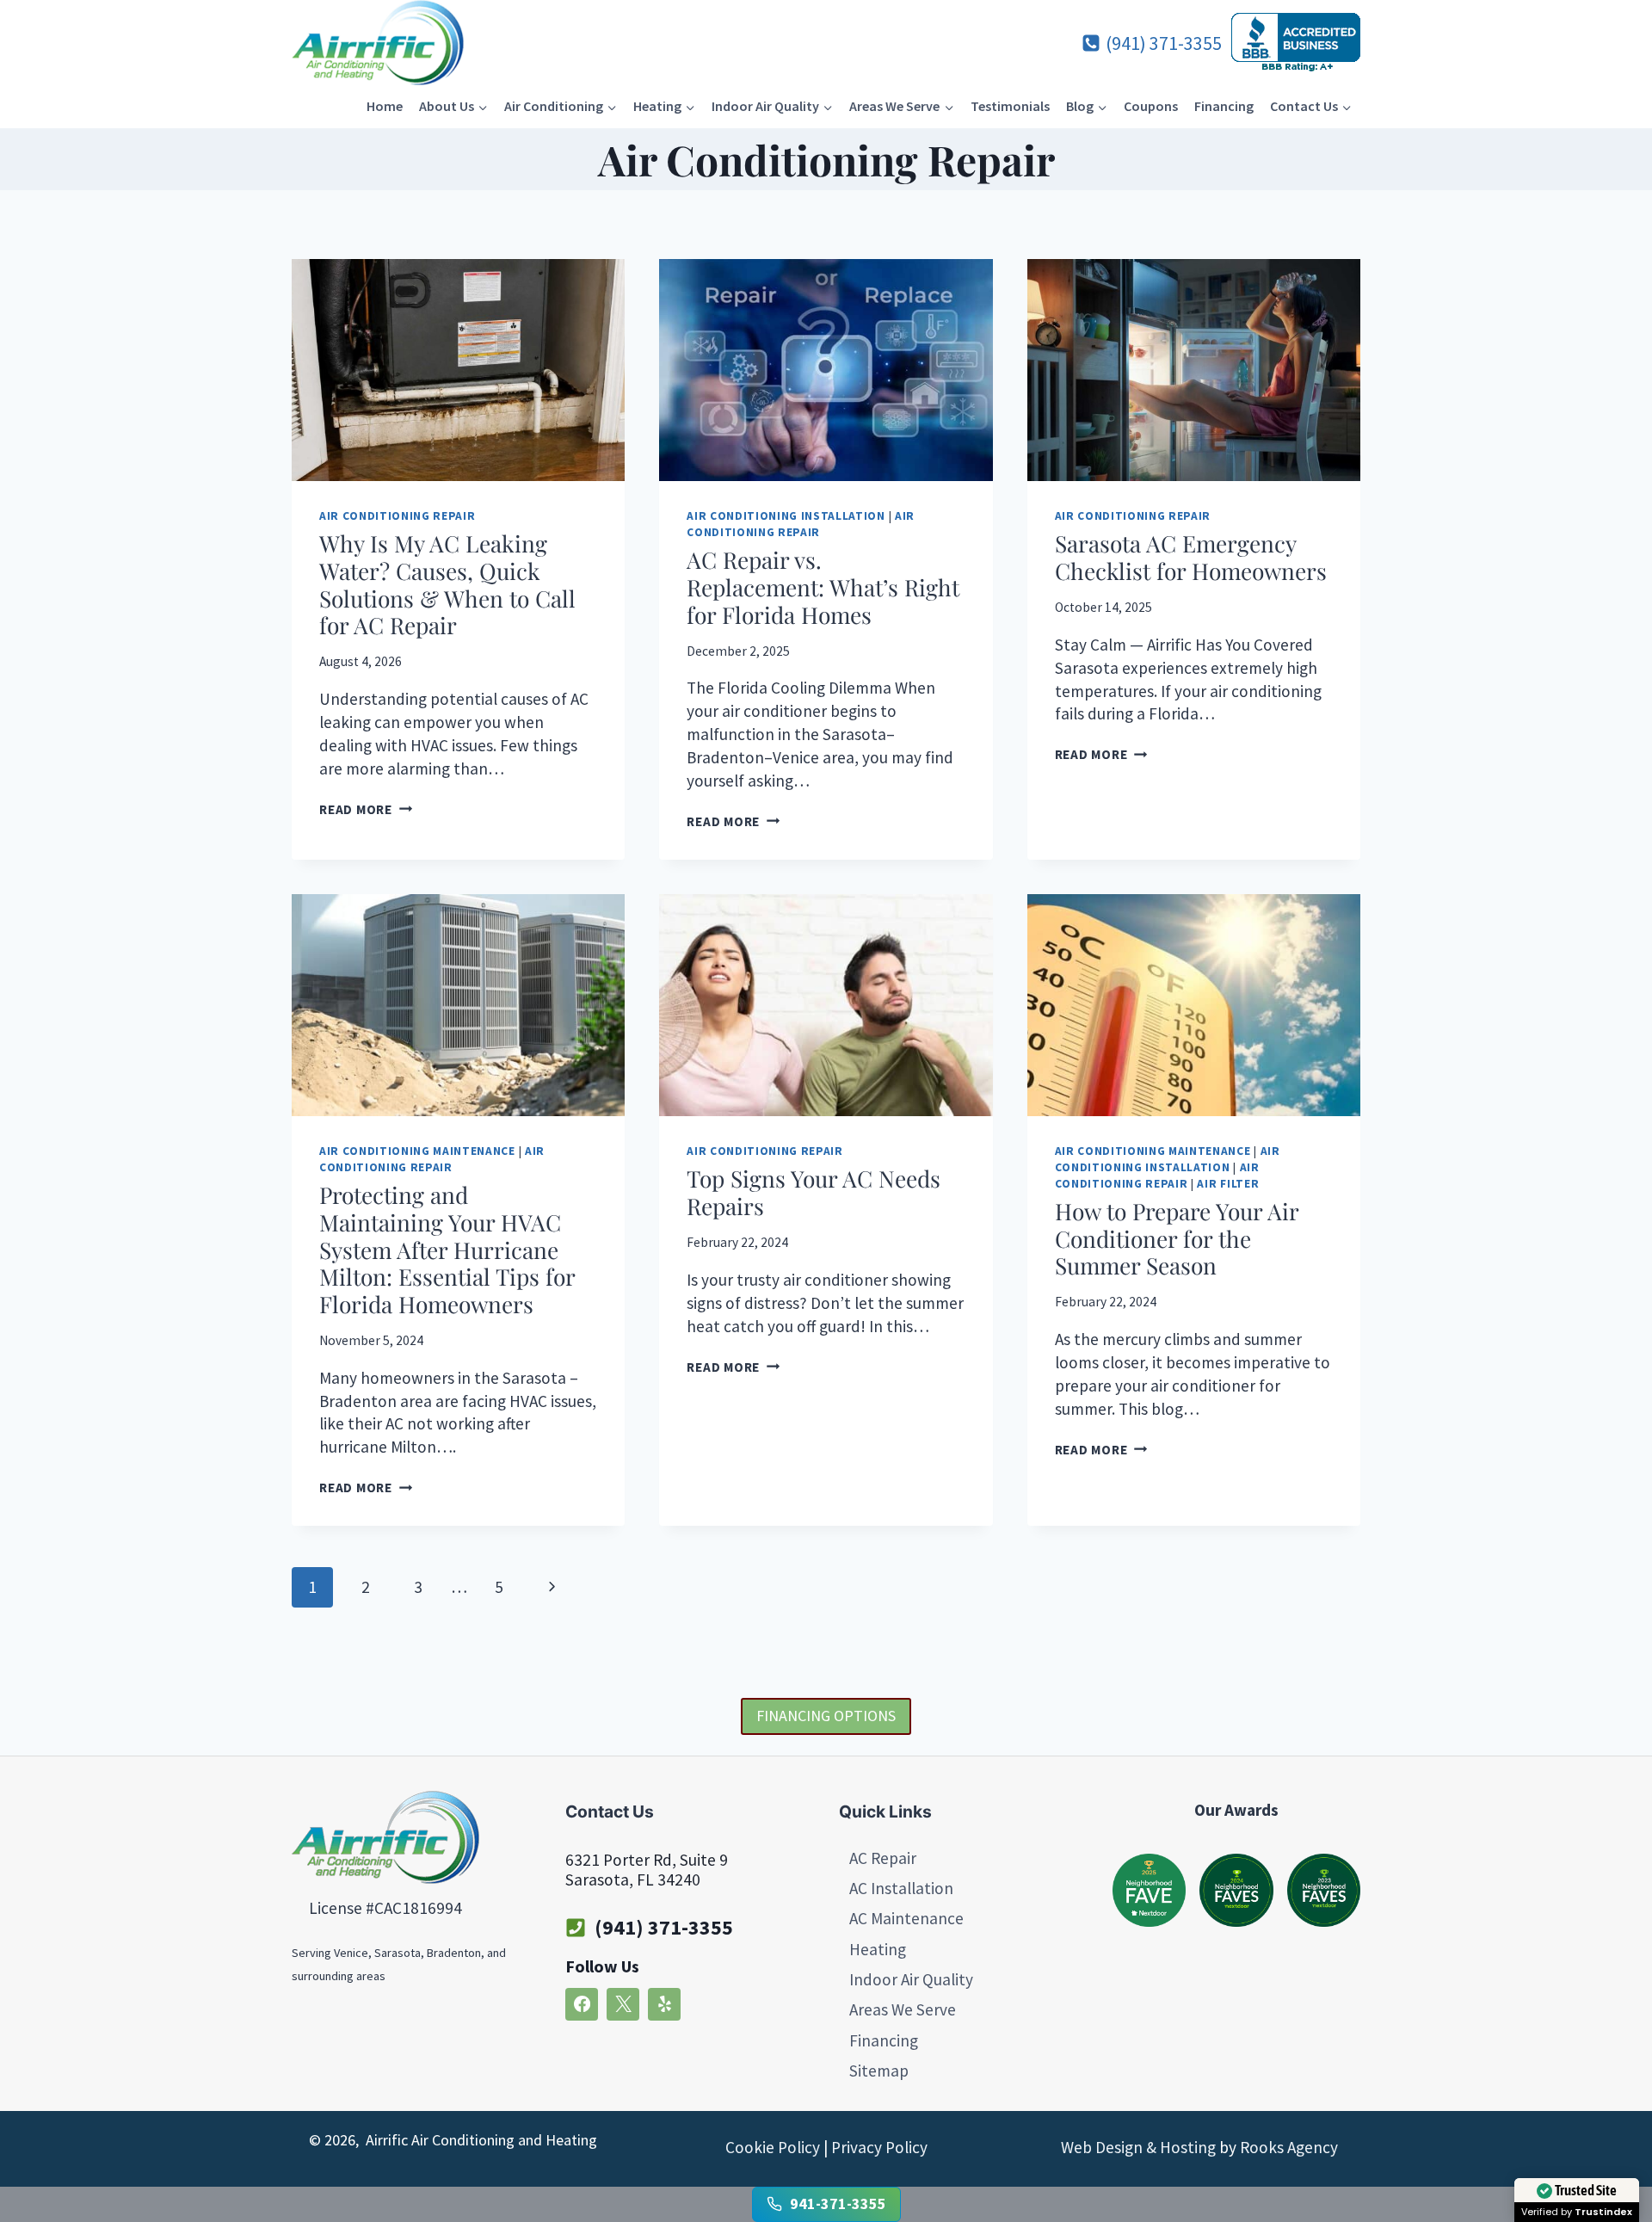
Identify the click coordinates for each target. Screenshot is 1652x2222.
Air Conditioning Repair (397, 516)
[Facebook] (582, 2004)
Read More (366, 809)
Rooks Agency (1289, 2147)
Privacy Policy (879, 2147)
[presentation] (458, 370)
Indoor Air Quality (911, 1979)
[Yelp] (664, 2004)
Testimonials (1010, 106)
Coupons (1151, 106)
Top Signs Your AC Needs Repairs (814, 1192)
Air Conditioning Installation (786, 516)
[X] (623, 2004)
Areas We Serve (903, 2009)
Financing (1224, 106)
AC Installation (901, 1888)
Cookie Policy (773, 2147)
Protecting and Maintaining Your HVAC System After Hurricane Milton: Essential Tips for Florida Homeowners (447, 1249)
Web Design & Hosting (1138, 2147)
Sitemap (879, 2071)
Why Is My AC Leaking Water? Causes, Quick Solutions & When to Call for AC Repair (447, 584)
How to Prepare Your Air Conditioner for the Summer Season (1177, 1238)
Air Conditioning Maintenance (417, 1151)
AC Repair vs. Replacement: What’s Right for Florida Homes (823, 586)
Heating (878, 1949)
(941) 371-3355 (664, 1927)
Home (385, 106)
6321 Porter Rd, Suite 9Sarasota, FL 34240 (647, 1870)
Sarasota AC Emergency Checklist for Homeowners (1191, 557)
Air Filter (1228, 1184)
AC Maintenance (906, 1918)
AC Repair (883, 1858)
